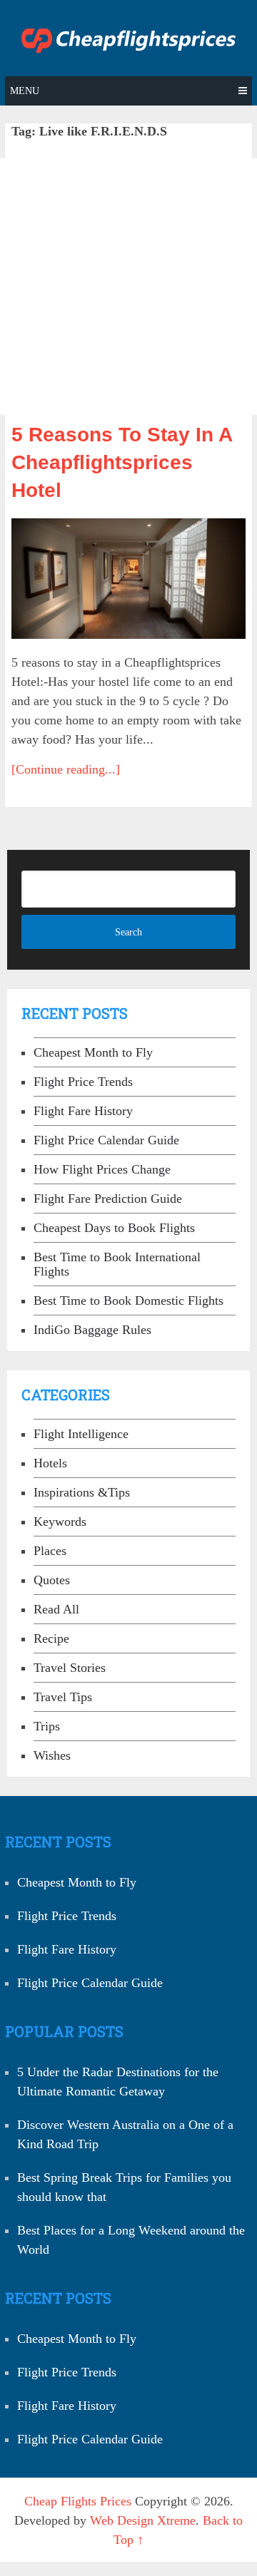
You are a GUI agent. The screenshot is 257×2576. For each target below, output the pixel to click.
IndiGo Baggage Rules (92, 1330)
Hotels (50, 1463)
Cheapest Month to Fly (93, 1052)
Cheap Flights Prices (78, 2501)
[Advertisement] (128, 287)
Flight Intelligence (81, 1434)
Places (50, 1551)
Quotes (52, 1580)
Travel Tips (63, 1697)
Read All (56, 1609)
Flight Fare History (83, 1111)
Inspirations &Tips (82, 1492)
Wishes (52, 1755)
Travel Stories (70, 1668)
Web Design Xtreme (143, 2520)
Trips (47, 1726)
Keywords (60, 1522)
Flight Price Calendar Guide (106, 1140)
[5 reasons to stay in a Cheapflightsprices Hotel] (128, 579)
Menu (25, 91)
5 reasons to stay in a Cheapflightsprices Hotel (122, 462)
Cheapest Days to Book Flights (114, 1228)
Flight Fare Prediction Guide (108, 1199)
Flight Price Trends (83, 1082)
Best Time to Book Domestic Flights (128, 1300)
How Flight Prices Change (102, 1169)
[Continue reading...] (66, 769)
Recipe (51, 1638)
